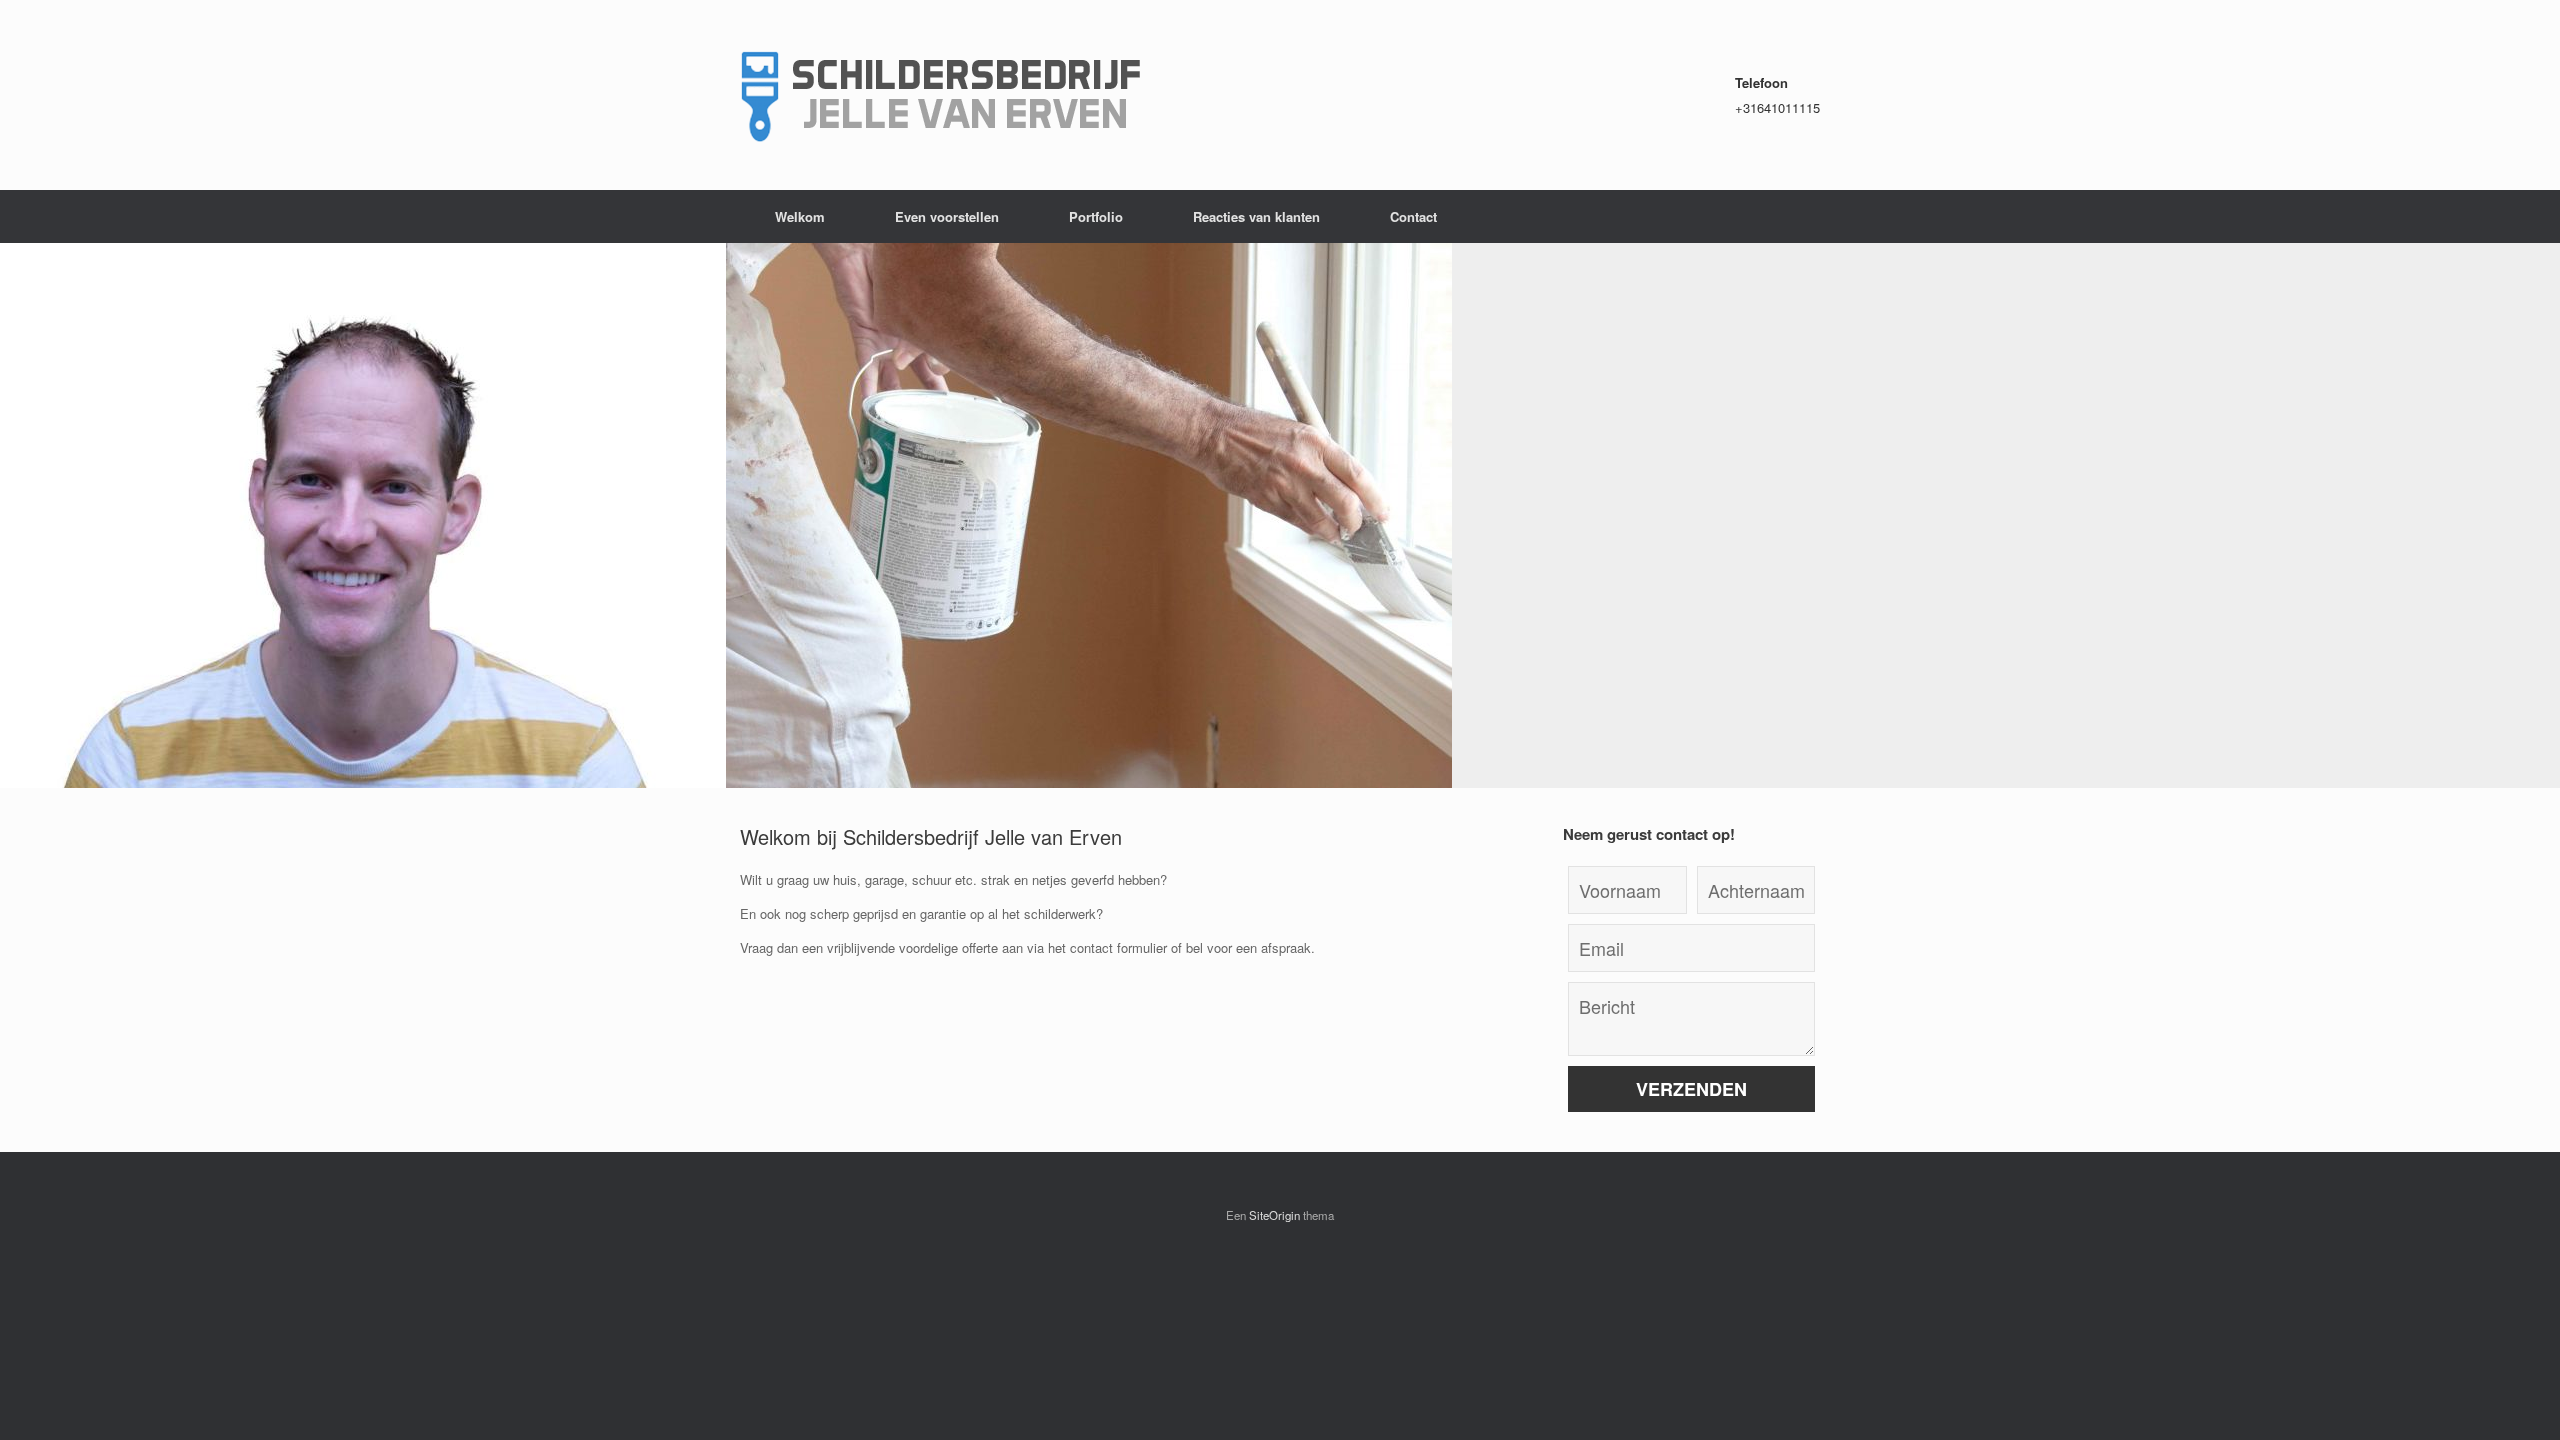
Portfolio (1096, 216)
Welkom (800, 216)
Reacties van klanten (1256, 216)
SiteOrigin (1274, 1215)
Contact (1413, 216)
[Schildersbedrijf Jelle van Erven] (940, 95)
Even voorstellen (947, 216)
